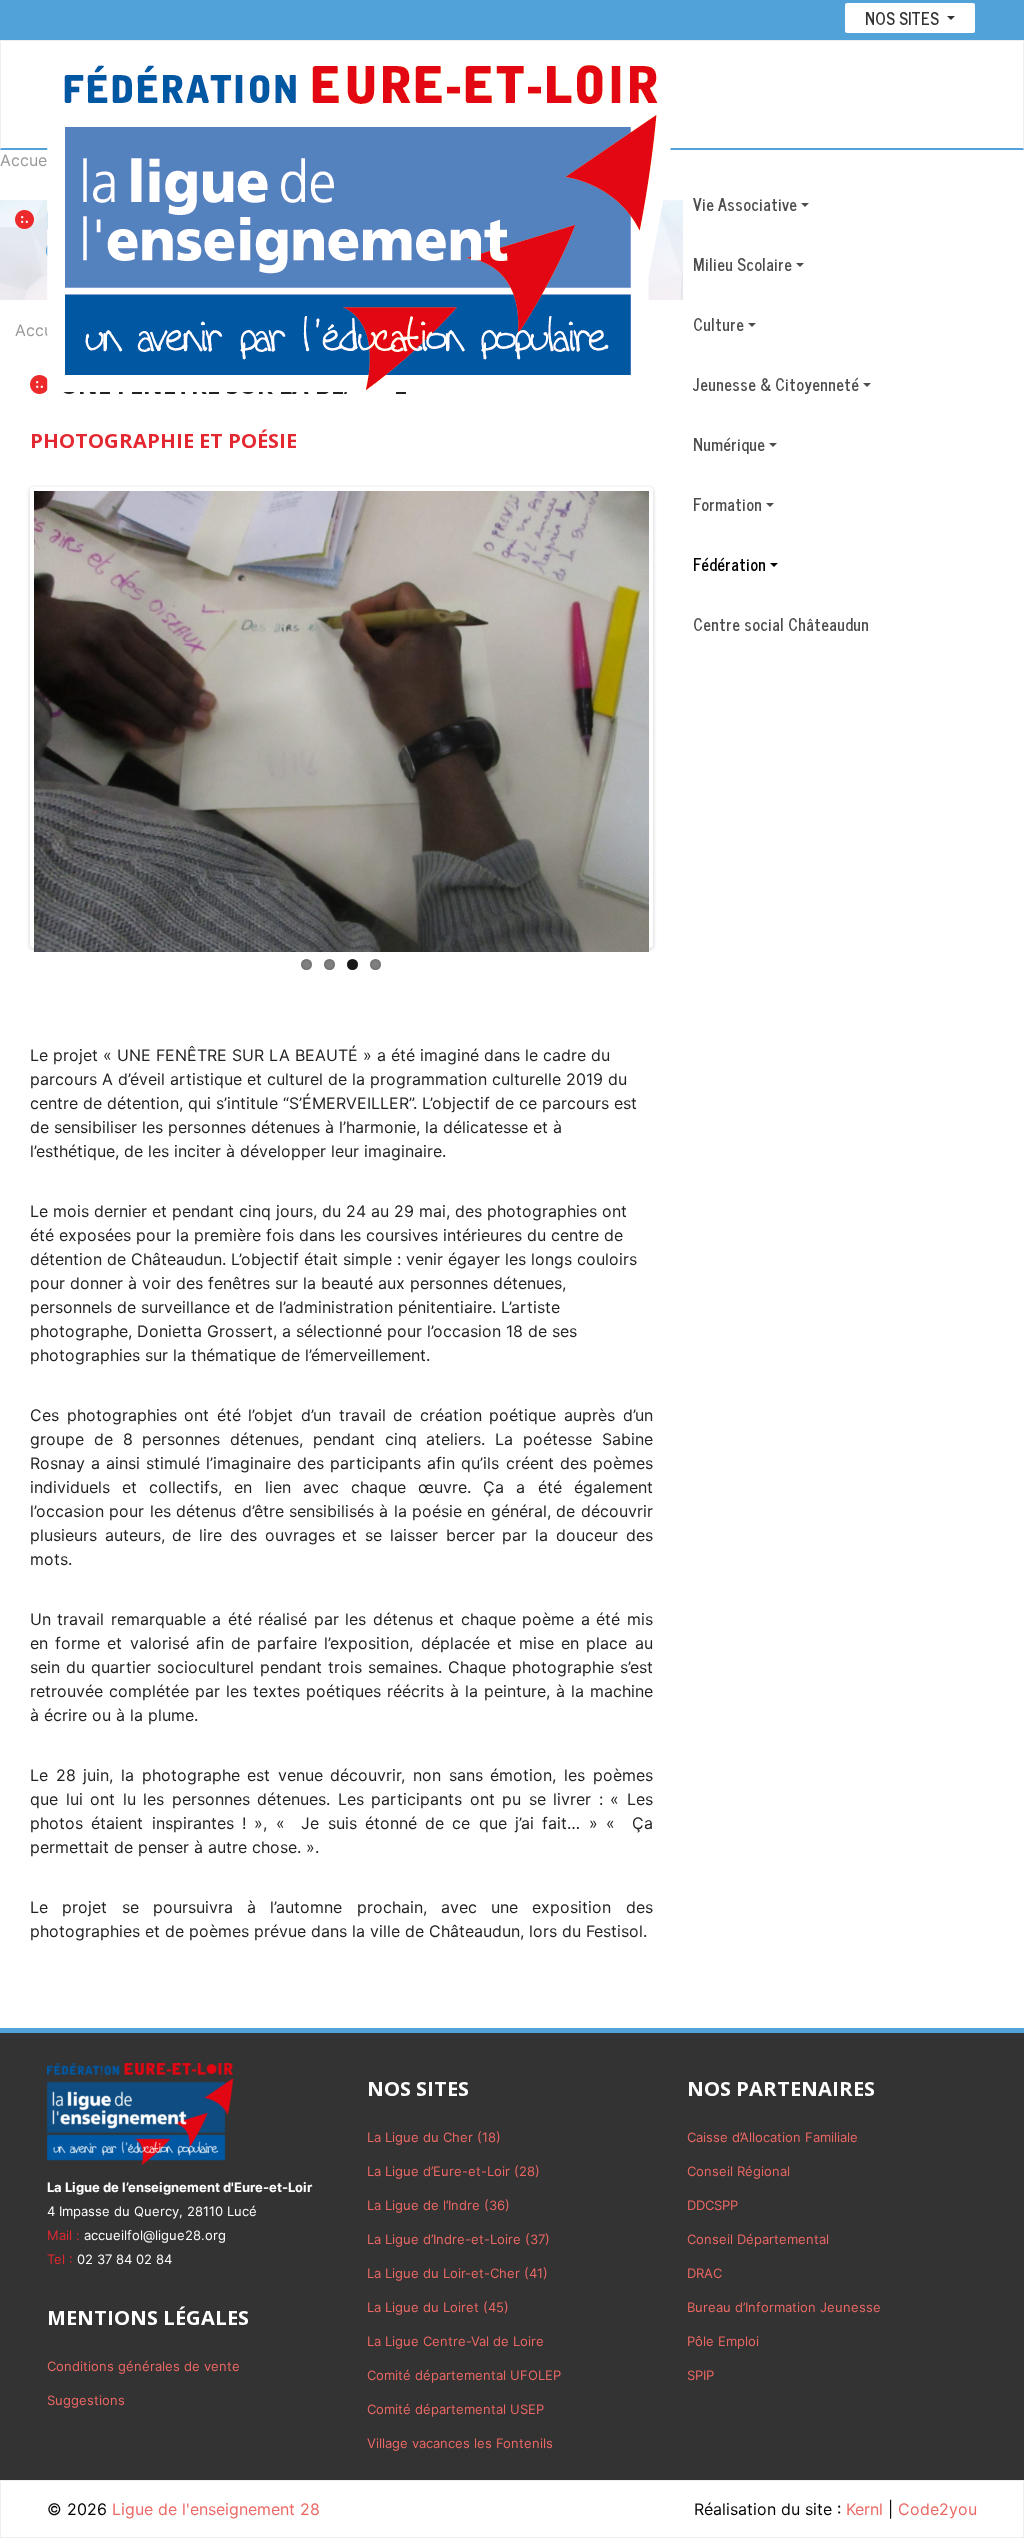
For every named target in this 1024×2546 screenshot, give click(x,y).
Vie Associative (745, 204)
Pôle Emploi (723, 2341)
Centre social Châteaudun (781, 624)
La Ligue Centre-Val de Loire (455, 2341)
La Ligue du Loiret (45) (438, 2307)
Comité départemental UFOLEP (464, 2375)
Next (679, 717)
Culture (718, 324)
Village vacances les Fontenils (460, 2443)
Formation (727, 504)
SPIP (700, 2375)
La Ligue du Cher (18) (434, 2137)
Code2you (937, 2509)
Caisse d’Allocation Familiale (772, 2137)
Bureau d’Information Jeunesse (784, 2307)
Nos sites (904, 18)
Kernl (864, 2509)
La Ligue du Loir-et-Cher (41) (457, 2273)
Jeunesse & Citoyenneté (776, 384)
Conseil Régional (738, 2171)
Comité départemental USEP (455, 2409)
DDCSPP (712, 2205)
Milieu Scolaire (742, 264)
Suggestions (86, 2400)
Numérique (729, 444)
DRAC (704, 2273)
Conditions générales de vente (143, 2366)
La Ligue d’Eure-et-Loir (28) (453, 2171)
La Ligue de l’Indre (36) (438, 2205)
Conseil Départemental (758, 2239)
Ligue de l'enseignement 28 (216, 2509)
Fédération (729, 564)
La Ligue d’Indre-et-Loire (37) (458, 2239)
